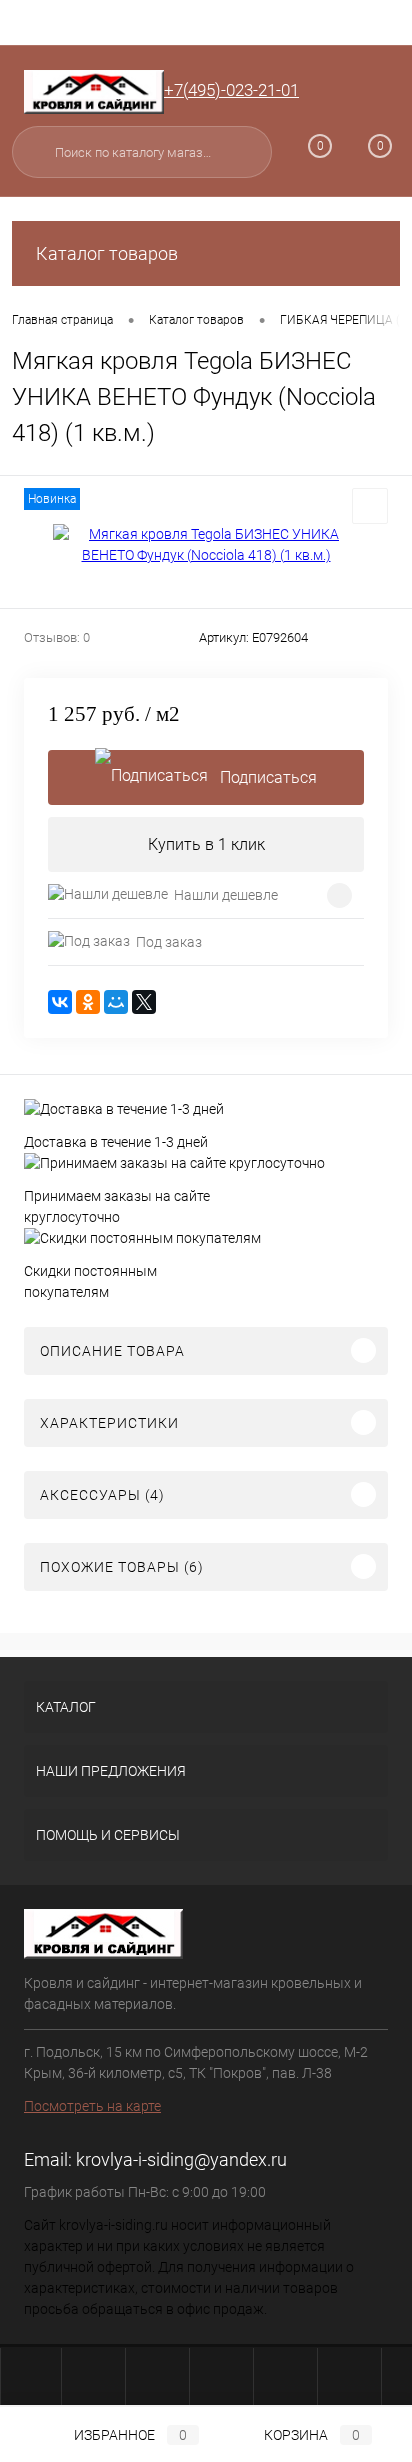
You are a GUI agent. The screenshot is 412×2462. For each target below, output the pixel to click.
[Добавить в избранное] (370, 506)
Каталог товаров (107, 253)
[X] (144, 1002)
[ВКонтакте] (60, 1002)
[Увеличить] (206, 545)
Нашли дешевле (226, 895)
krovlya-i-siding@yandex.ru (181, 2159)
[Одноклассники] (88, 1002)
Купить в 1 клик (206, 844)
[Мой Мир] (116, 1002)
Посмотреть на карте (92, 2106)
